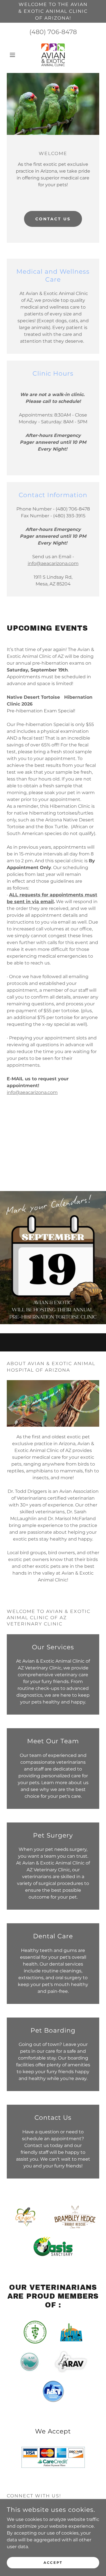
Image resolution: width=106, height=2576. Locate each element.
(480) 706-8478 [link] (53, 32)
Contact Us (53, 219)
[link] (53, 55)
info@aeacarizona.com (53, 563)
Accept (53, 2563)
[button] (14, 55)
